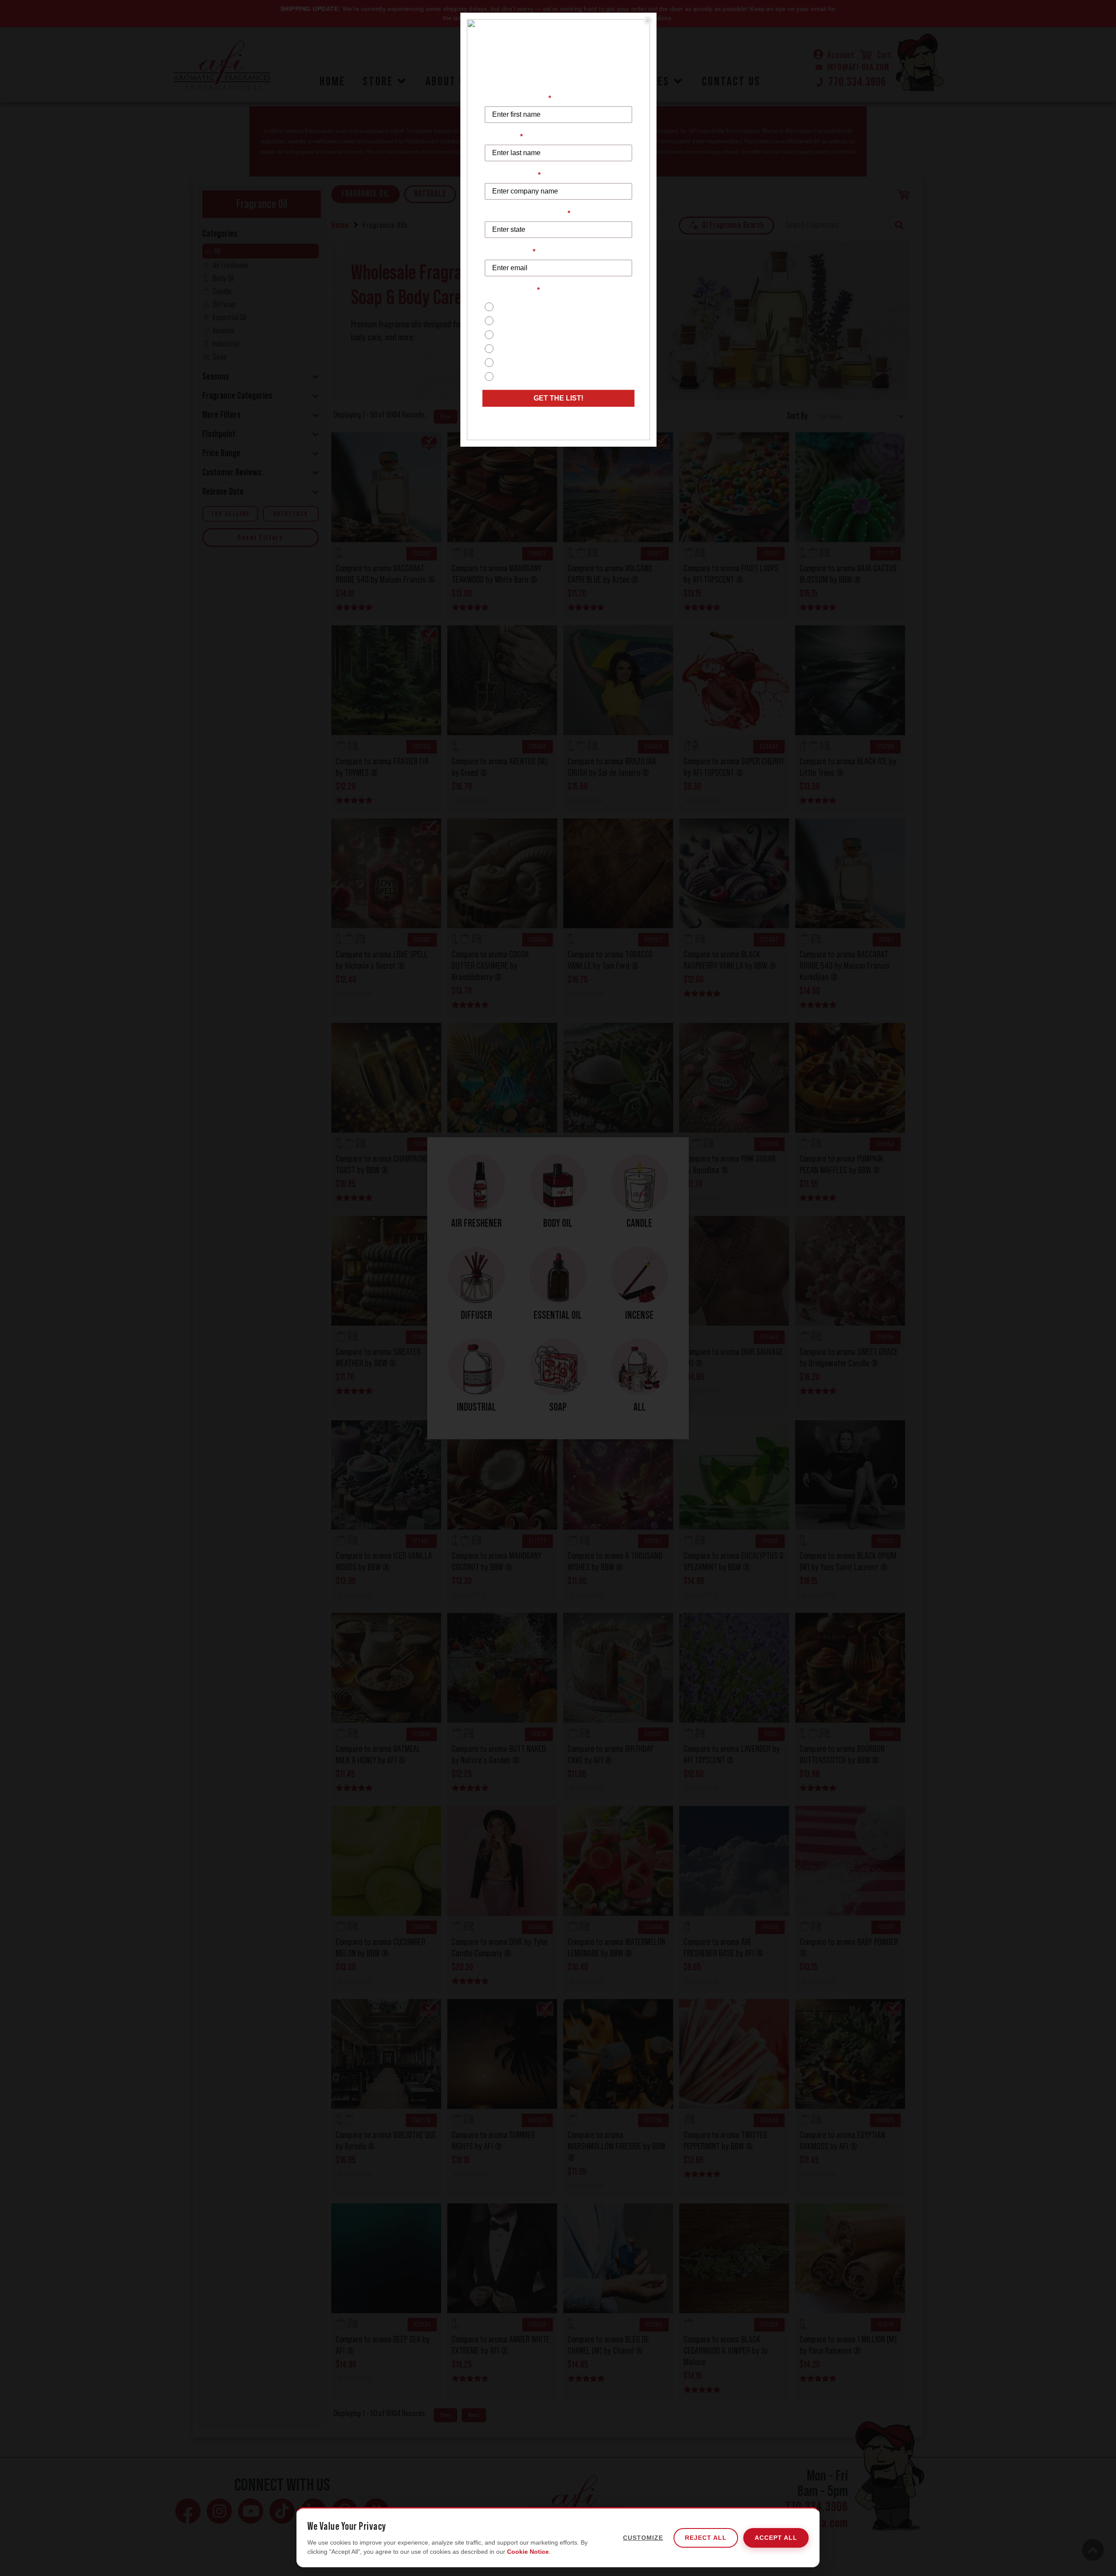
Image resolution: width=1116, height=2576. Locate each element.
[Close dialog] (648, 20)
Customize (643, 2538)
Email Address (510, 252)
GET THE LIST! (558, 398)
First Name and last (518, 98)
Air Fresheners (520, 362)
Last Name (504, 137)
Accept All (776, 2538)
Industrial (511, 376)
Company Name (513, 175)
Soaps (507, 321)
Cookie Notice (528, 2552)
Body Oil (510, 334)
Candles (510, 307)
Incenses (511, 348)
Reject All (706, 2538)
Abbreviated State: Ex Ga (527, 213)
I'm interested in (512, 290)
